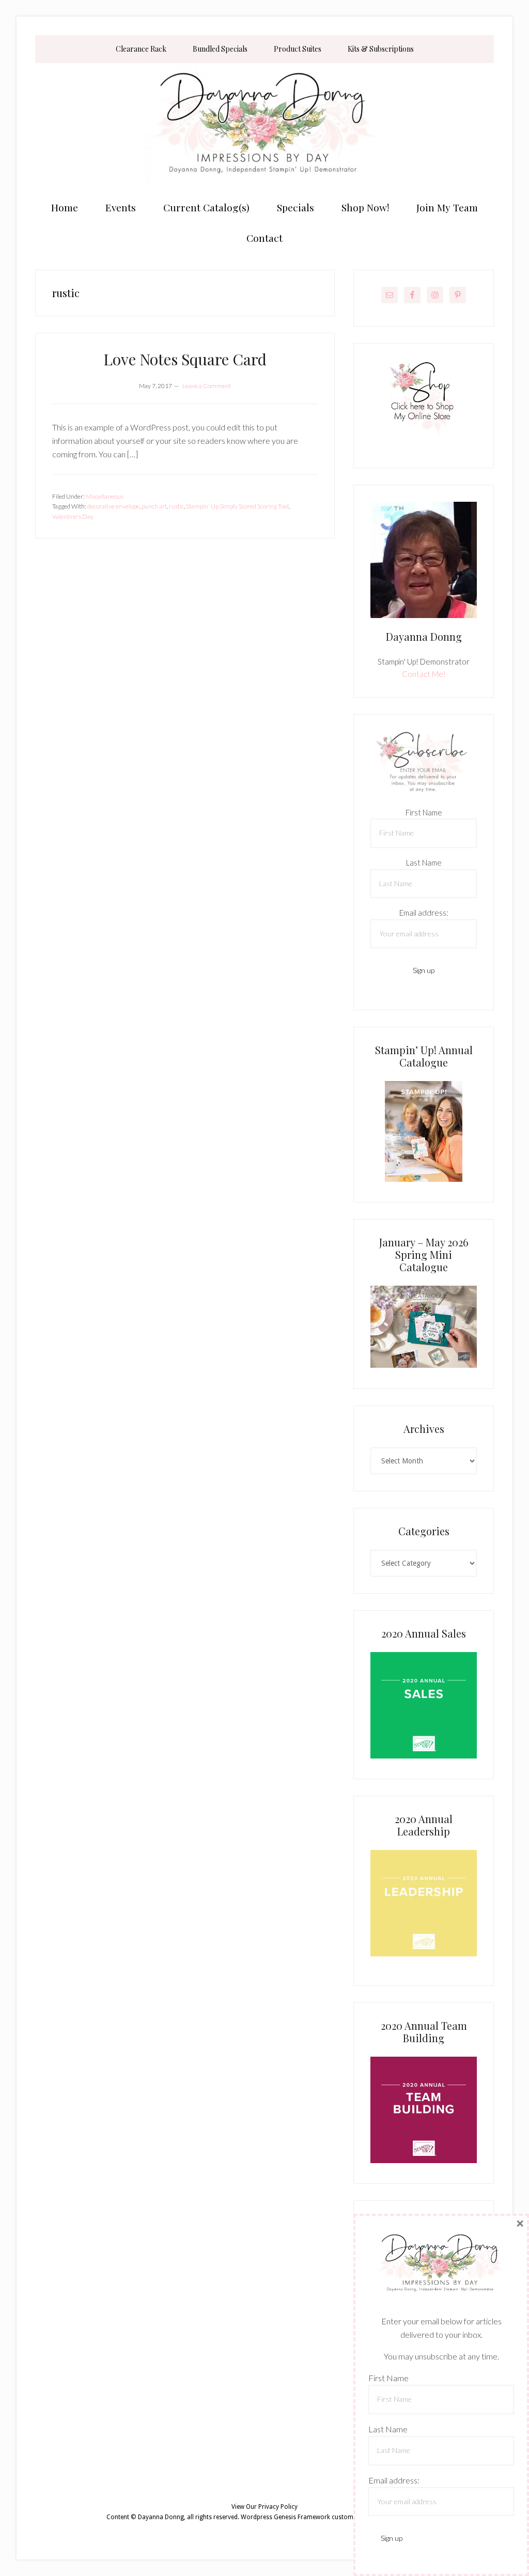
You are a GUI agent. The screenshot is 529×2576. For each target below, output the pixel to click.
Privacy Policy (278, 2507)
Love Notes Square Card (185, 359)
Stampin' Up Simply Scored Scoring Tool (237, 506)
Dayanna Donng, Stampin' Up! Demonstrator (264, 128)
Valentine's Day (73, 516)
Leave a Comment (207, 386)
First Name (424, 812)
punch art (154, 506)
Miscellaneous (105, 496)
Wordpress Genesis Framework (285, 2517)
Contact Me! (424, 674)
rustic (176, 506)
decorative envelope (113, 506)
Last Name (424, 862)
